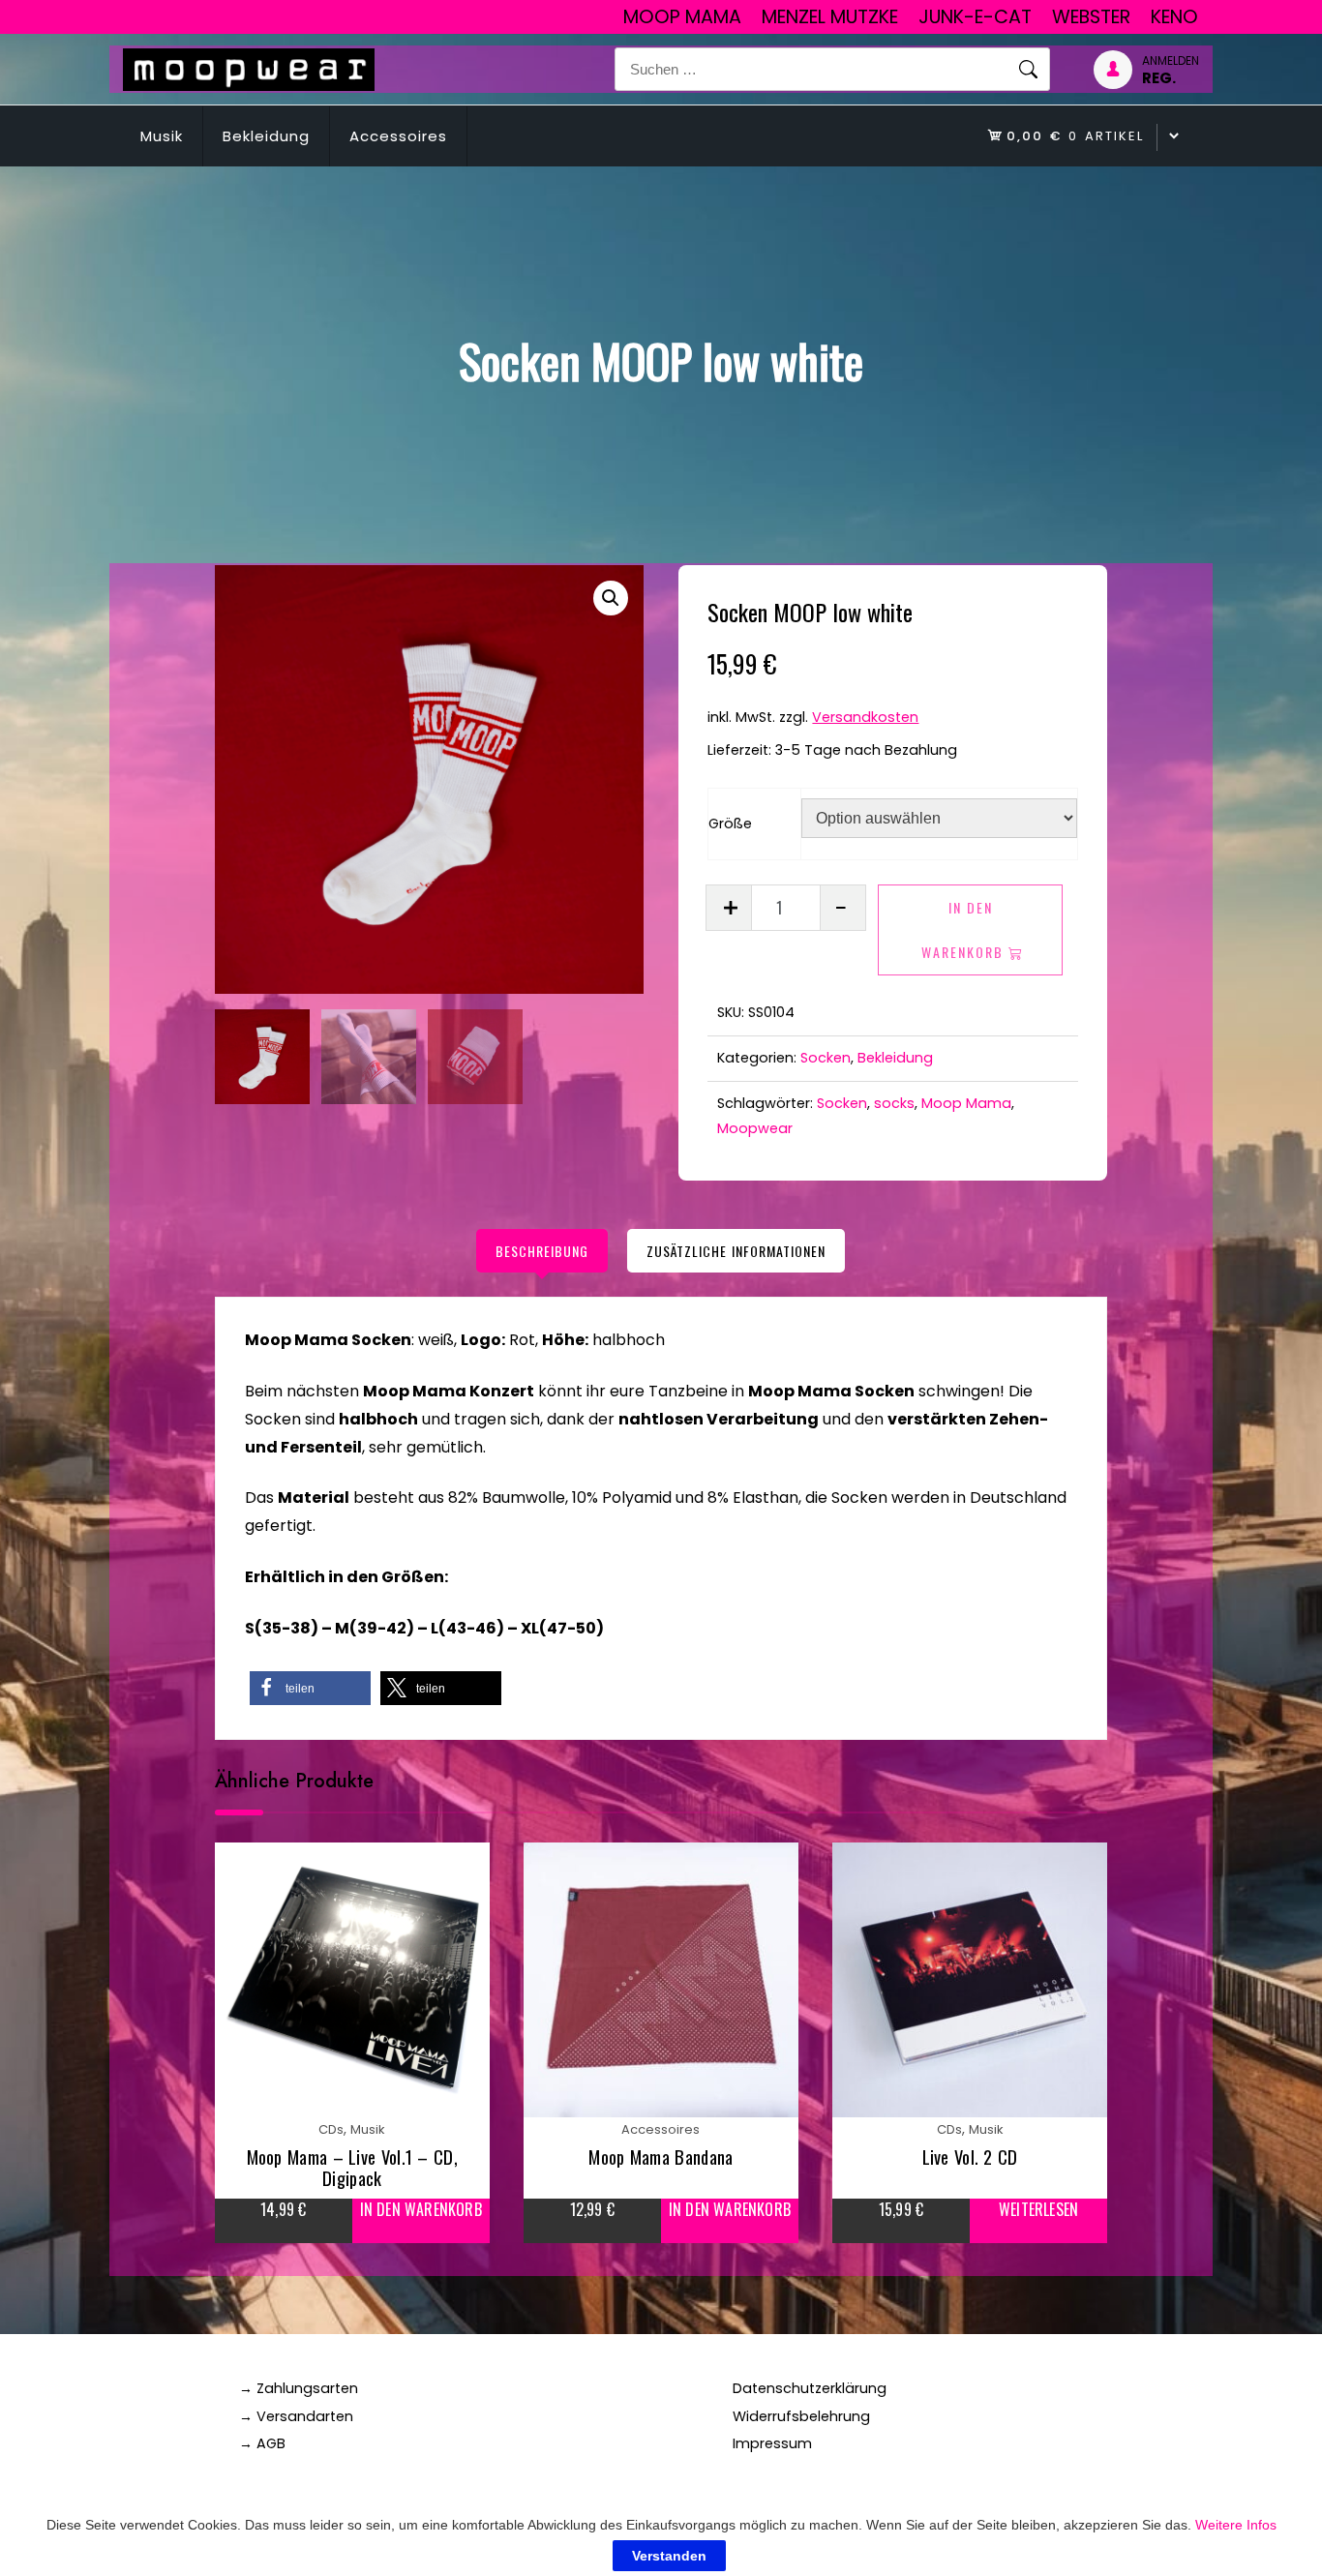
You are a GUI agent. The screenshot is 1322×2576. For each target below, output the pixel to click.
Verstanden (669, 2556)
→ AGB (262, 2443)
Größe (730, 824)
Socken (826, 1058)
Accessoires (398, 136)
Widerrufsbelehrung (801, 2416)
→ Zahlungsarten (299, 2388)
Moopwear (755, 1128)
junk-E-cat (975, 17)
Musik (162, 136)
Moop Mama (682, 17)
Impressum (772, 2443)
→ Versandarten (296, 2416)
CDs (331, 2129)
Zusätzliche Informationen (736, 1251)
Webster (1091, 17)
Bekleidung (266, 136)
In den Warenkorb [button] (421, 2210)
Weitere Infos (1236, 2525)
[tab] (542, 1251)
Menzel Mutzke (830, 17)
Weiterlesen (1038, 2210)
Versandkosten (865, 717)
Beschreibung (542, 1251)
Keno (1174, 17)
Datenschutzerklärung (810, 2388)
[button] (611, 598)
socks (894, 1103)
